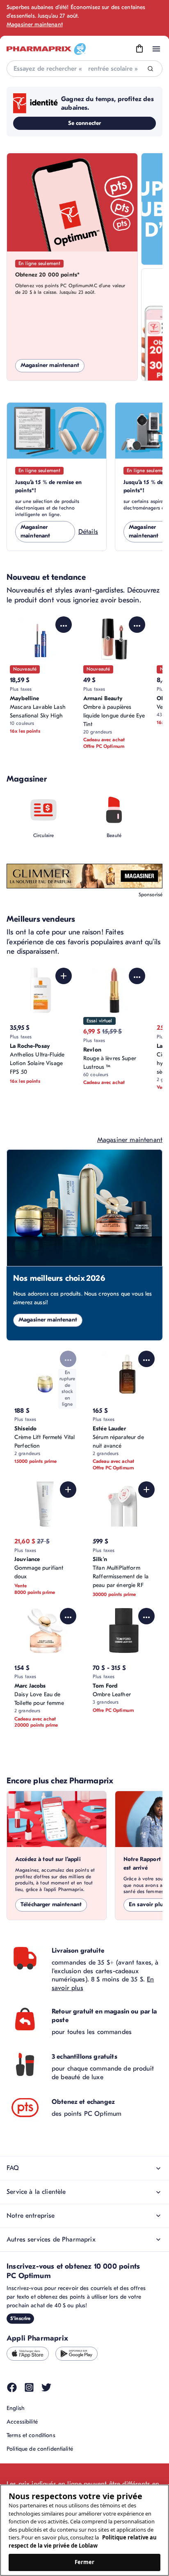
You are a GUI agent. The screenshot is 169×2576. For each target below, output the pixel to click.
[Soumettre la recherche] (150, 69)
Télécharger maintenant (51, 1904)
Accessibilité (22, 2422)
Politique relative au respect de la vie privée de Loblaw (83, 2541)
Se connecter (85, 123)
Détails (88, 532)
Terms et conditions (31, 2435)
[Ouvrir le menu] (156, 49)
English (16, 2408)
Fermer (85, 2562)
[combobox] (84, 69)
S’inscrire (20, 2318)
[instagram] (29, 2387)
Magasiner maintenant (35, 24)
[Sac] (139, 49)
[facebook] (12, 2387)
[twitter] (46, 2387)
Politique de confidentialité (40, 2449)
